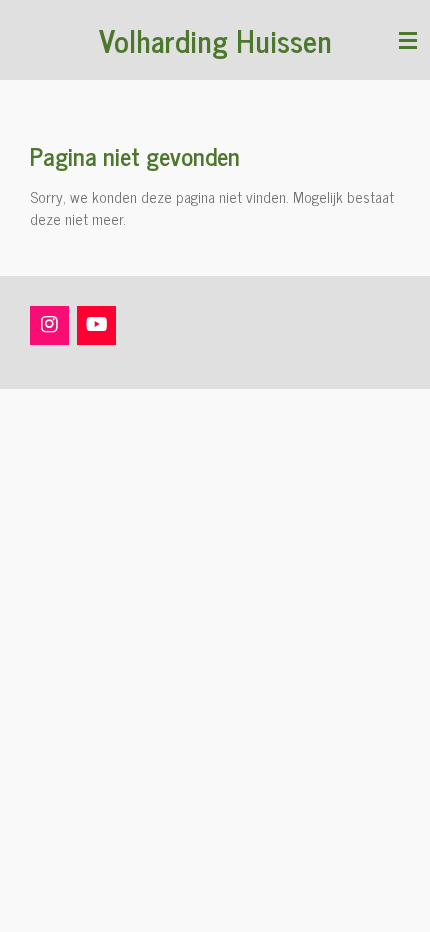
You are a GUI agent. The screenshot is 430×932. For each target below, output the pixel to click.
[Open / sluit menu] (408, 40)
